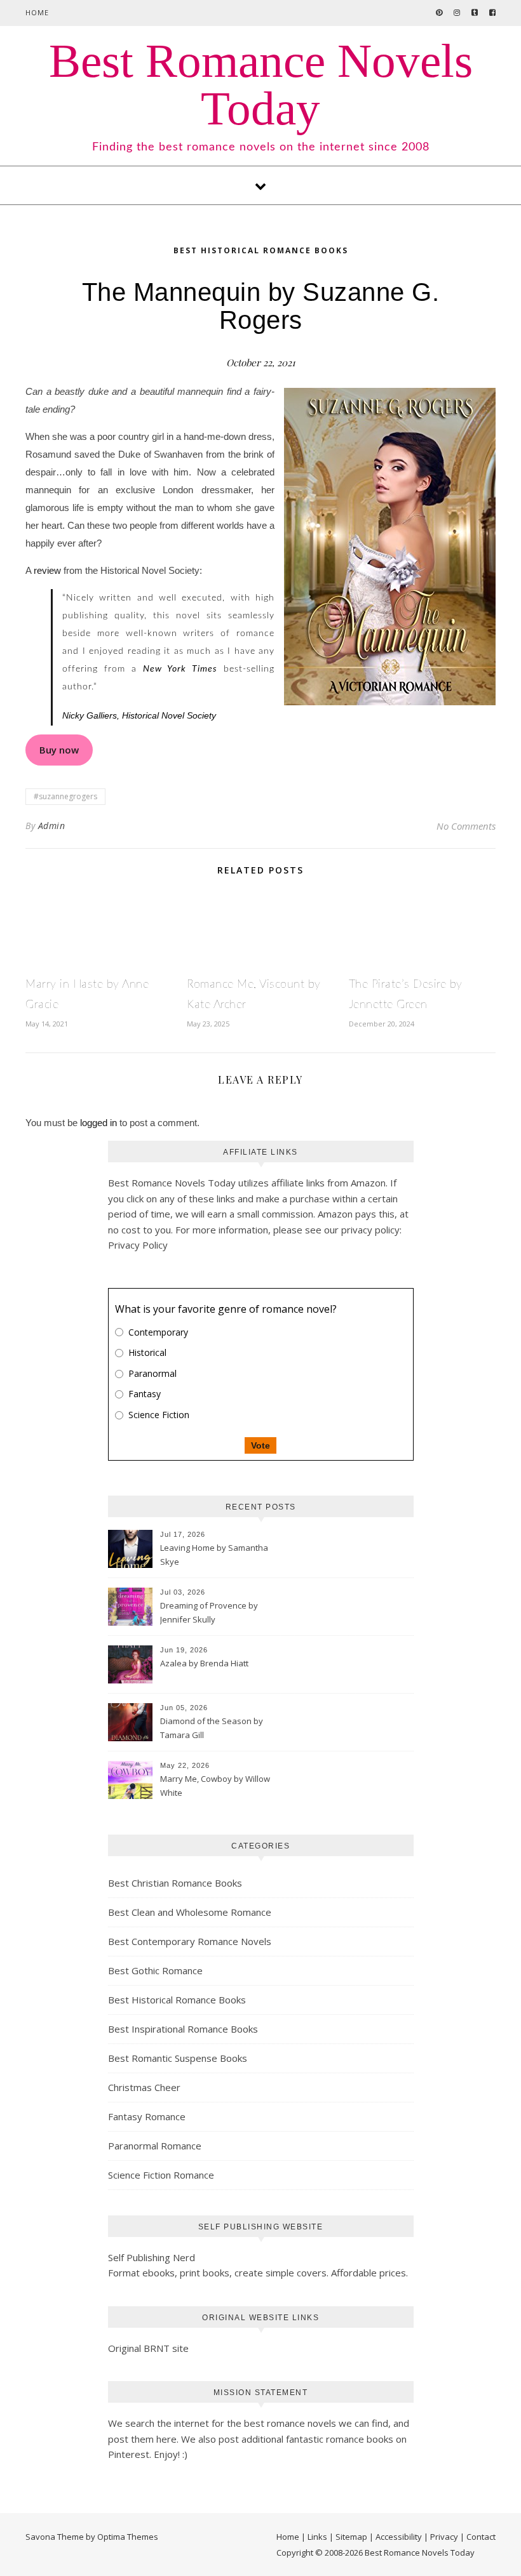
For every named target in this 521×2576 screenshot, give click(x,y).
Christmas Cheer (144, 2087)
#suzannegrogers (65, 796)
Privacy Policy (138, 1245)
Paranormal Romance (155, 2146)
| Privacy (441, 2537)
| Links (314, 2537)
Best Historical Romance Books (261, 250)
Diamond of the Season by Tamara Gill (212, 1728)
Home (37, 12)
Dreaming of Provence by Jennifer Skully (209, 1612)
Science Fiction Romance (161, 2175)
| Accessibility (396, 2537)
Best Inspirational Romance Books (183, 2029)
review (47, 570)
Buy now (59, 750)
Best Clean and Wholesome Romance (190, 1912)
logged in (98, 1123)
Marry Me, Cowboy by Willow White (215, 1786)
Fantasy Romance (147, 2116)
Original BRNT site (148, 2348)
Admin (52, 826)
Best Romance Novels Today (261, 84)
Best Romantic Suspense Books (178, 2058)
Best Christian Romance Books (175, 1883)
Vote (260, 1445)
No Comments (466, 826)
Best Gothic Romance (155, 1970)
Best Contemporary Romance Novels (190, 1941)
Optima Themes (128, 2537)
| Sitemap (348, 2537)
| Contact (478, 2537)
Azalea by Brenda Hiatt (204, 1663)
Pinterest (129, 2454)
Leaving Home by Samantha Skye (214, 1555)
